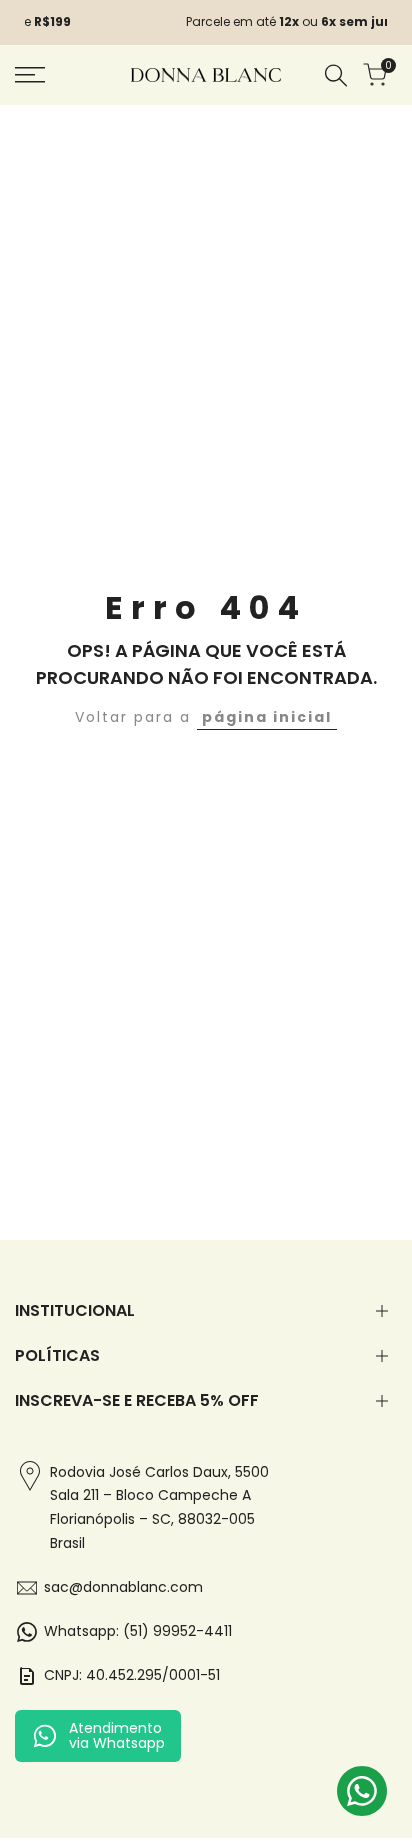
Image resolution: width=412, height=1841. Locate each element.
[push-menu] (30, 75)
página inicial (267, 717)
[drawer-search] (336, 75)
